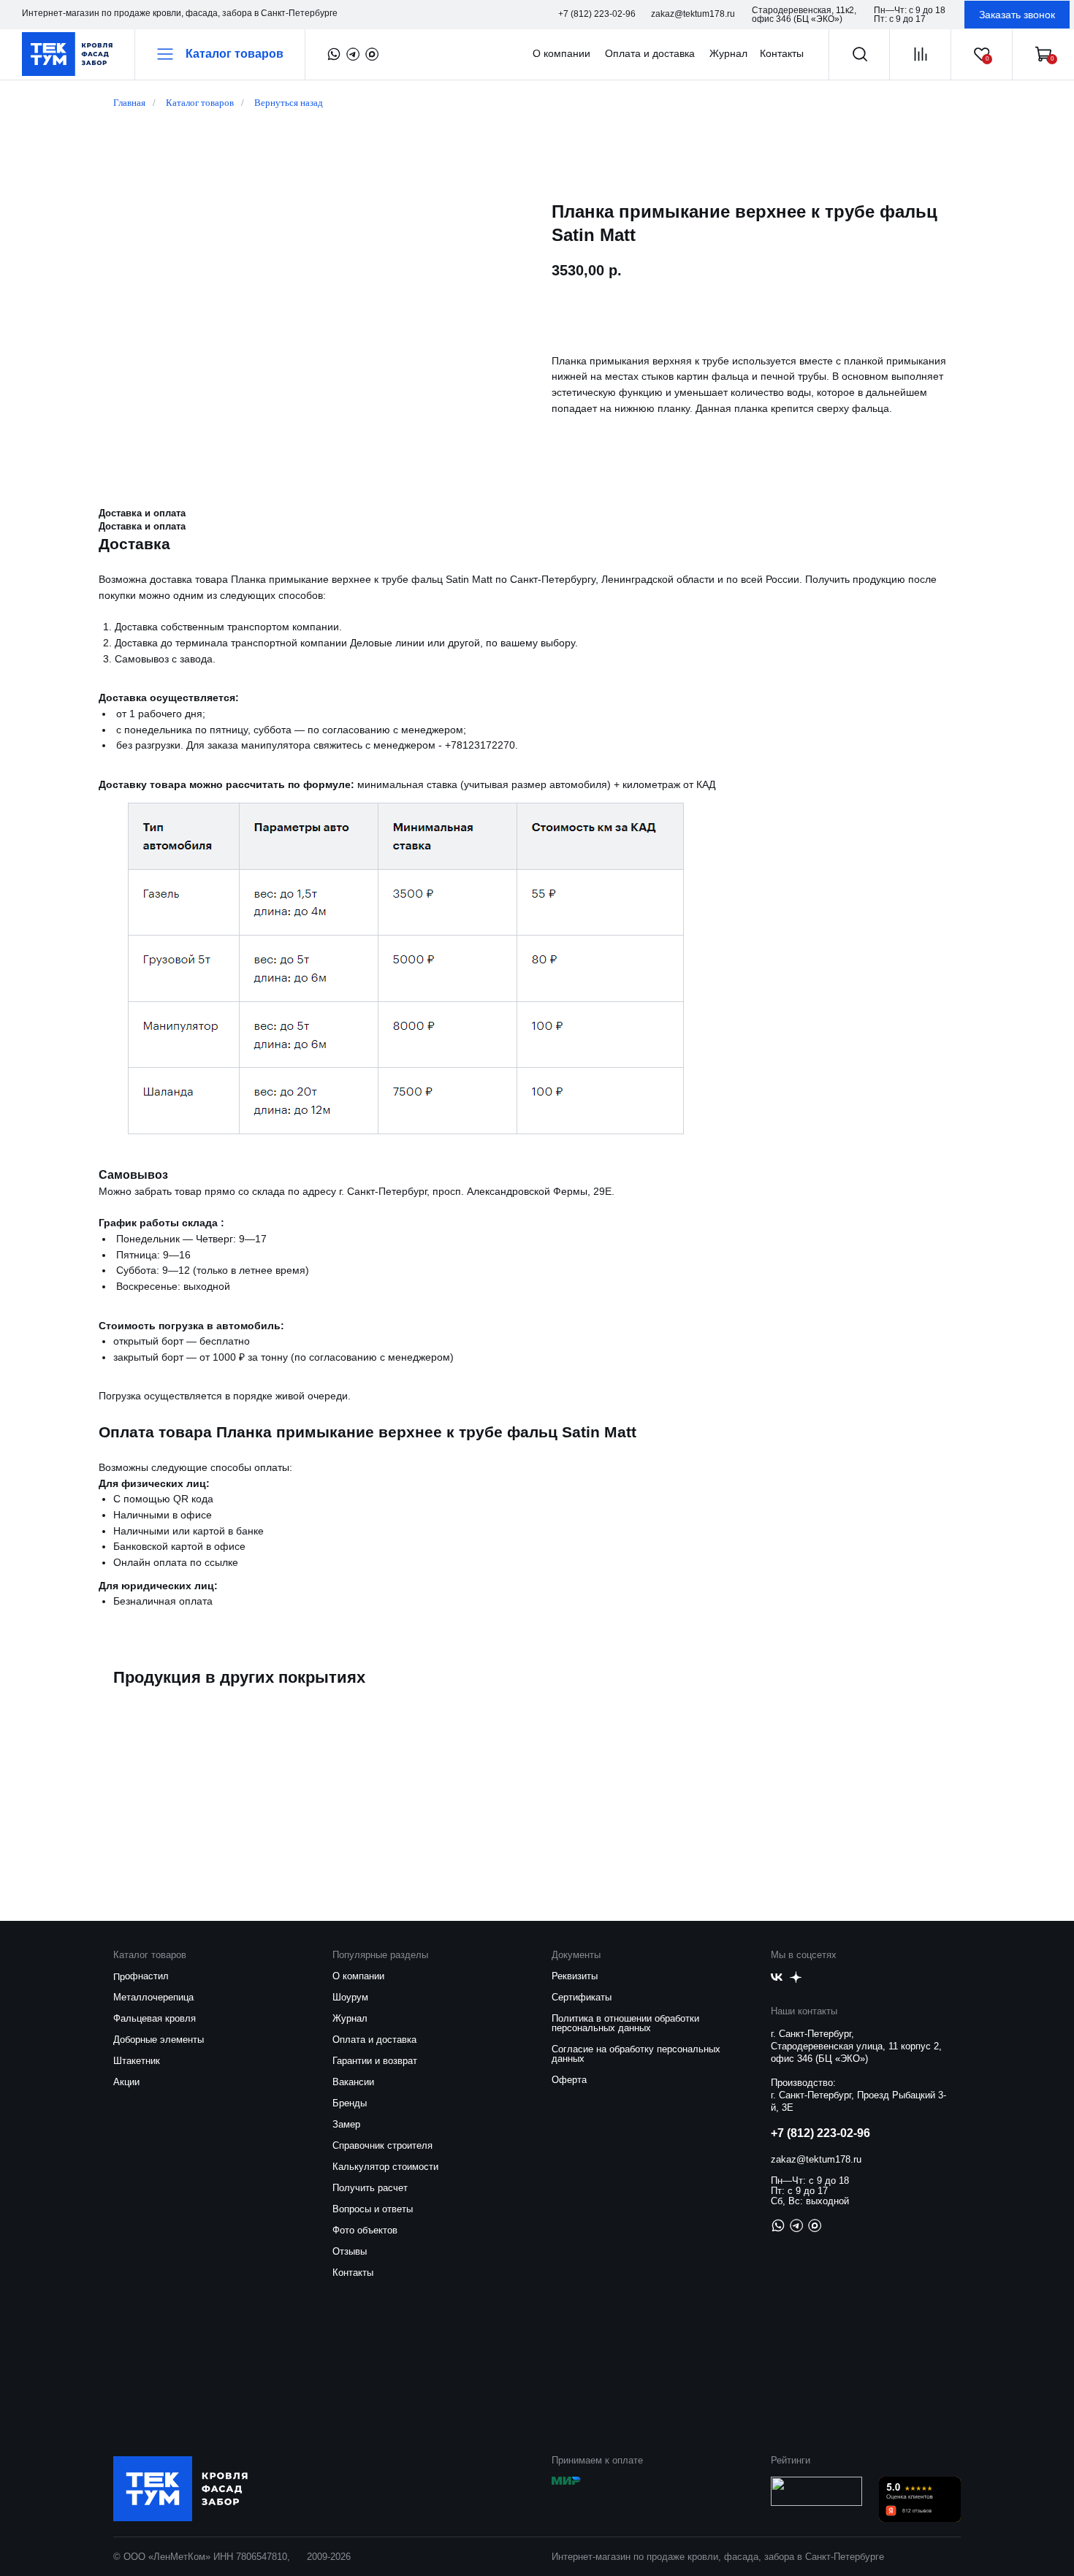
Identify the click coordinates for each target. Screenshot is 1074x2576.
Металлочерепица (153, 1997)
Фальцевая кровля (155, 2018)
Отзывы (350, 2251)
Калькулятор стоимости (385, 2167)
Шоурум (350, 1997)
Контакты (353, 2273)
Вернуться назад (289, 103)
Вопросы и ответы (373, 2209)
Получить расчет (370, 2188)
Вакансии (353, 2082)
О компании (358, 1976)
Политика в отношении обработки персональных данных (625, 2023)
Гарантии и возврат (375, 2061)
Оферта (569, 2080)
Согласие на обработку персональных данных (636, 2054)
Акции (126, 2082)
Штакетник (137, 2061)
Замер (346, 2124)
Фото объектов (365, 2230)
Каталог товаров (200, 103)
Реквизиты (575, 1976)
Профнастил (141, 1976)
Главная (129, 103)
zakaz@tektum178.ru (816, 2159)
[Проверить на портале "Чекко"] (816, 2502)
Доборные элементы (159, 2040)
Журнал (350, 2018)
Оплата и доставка (374, 2040)
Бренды (350, 2103)
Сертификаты (582, 1997)
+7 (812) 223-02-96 (820, 2133)
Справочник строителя (382, 2145)
